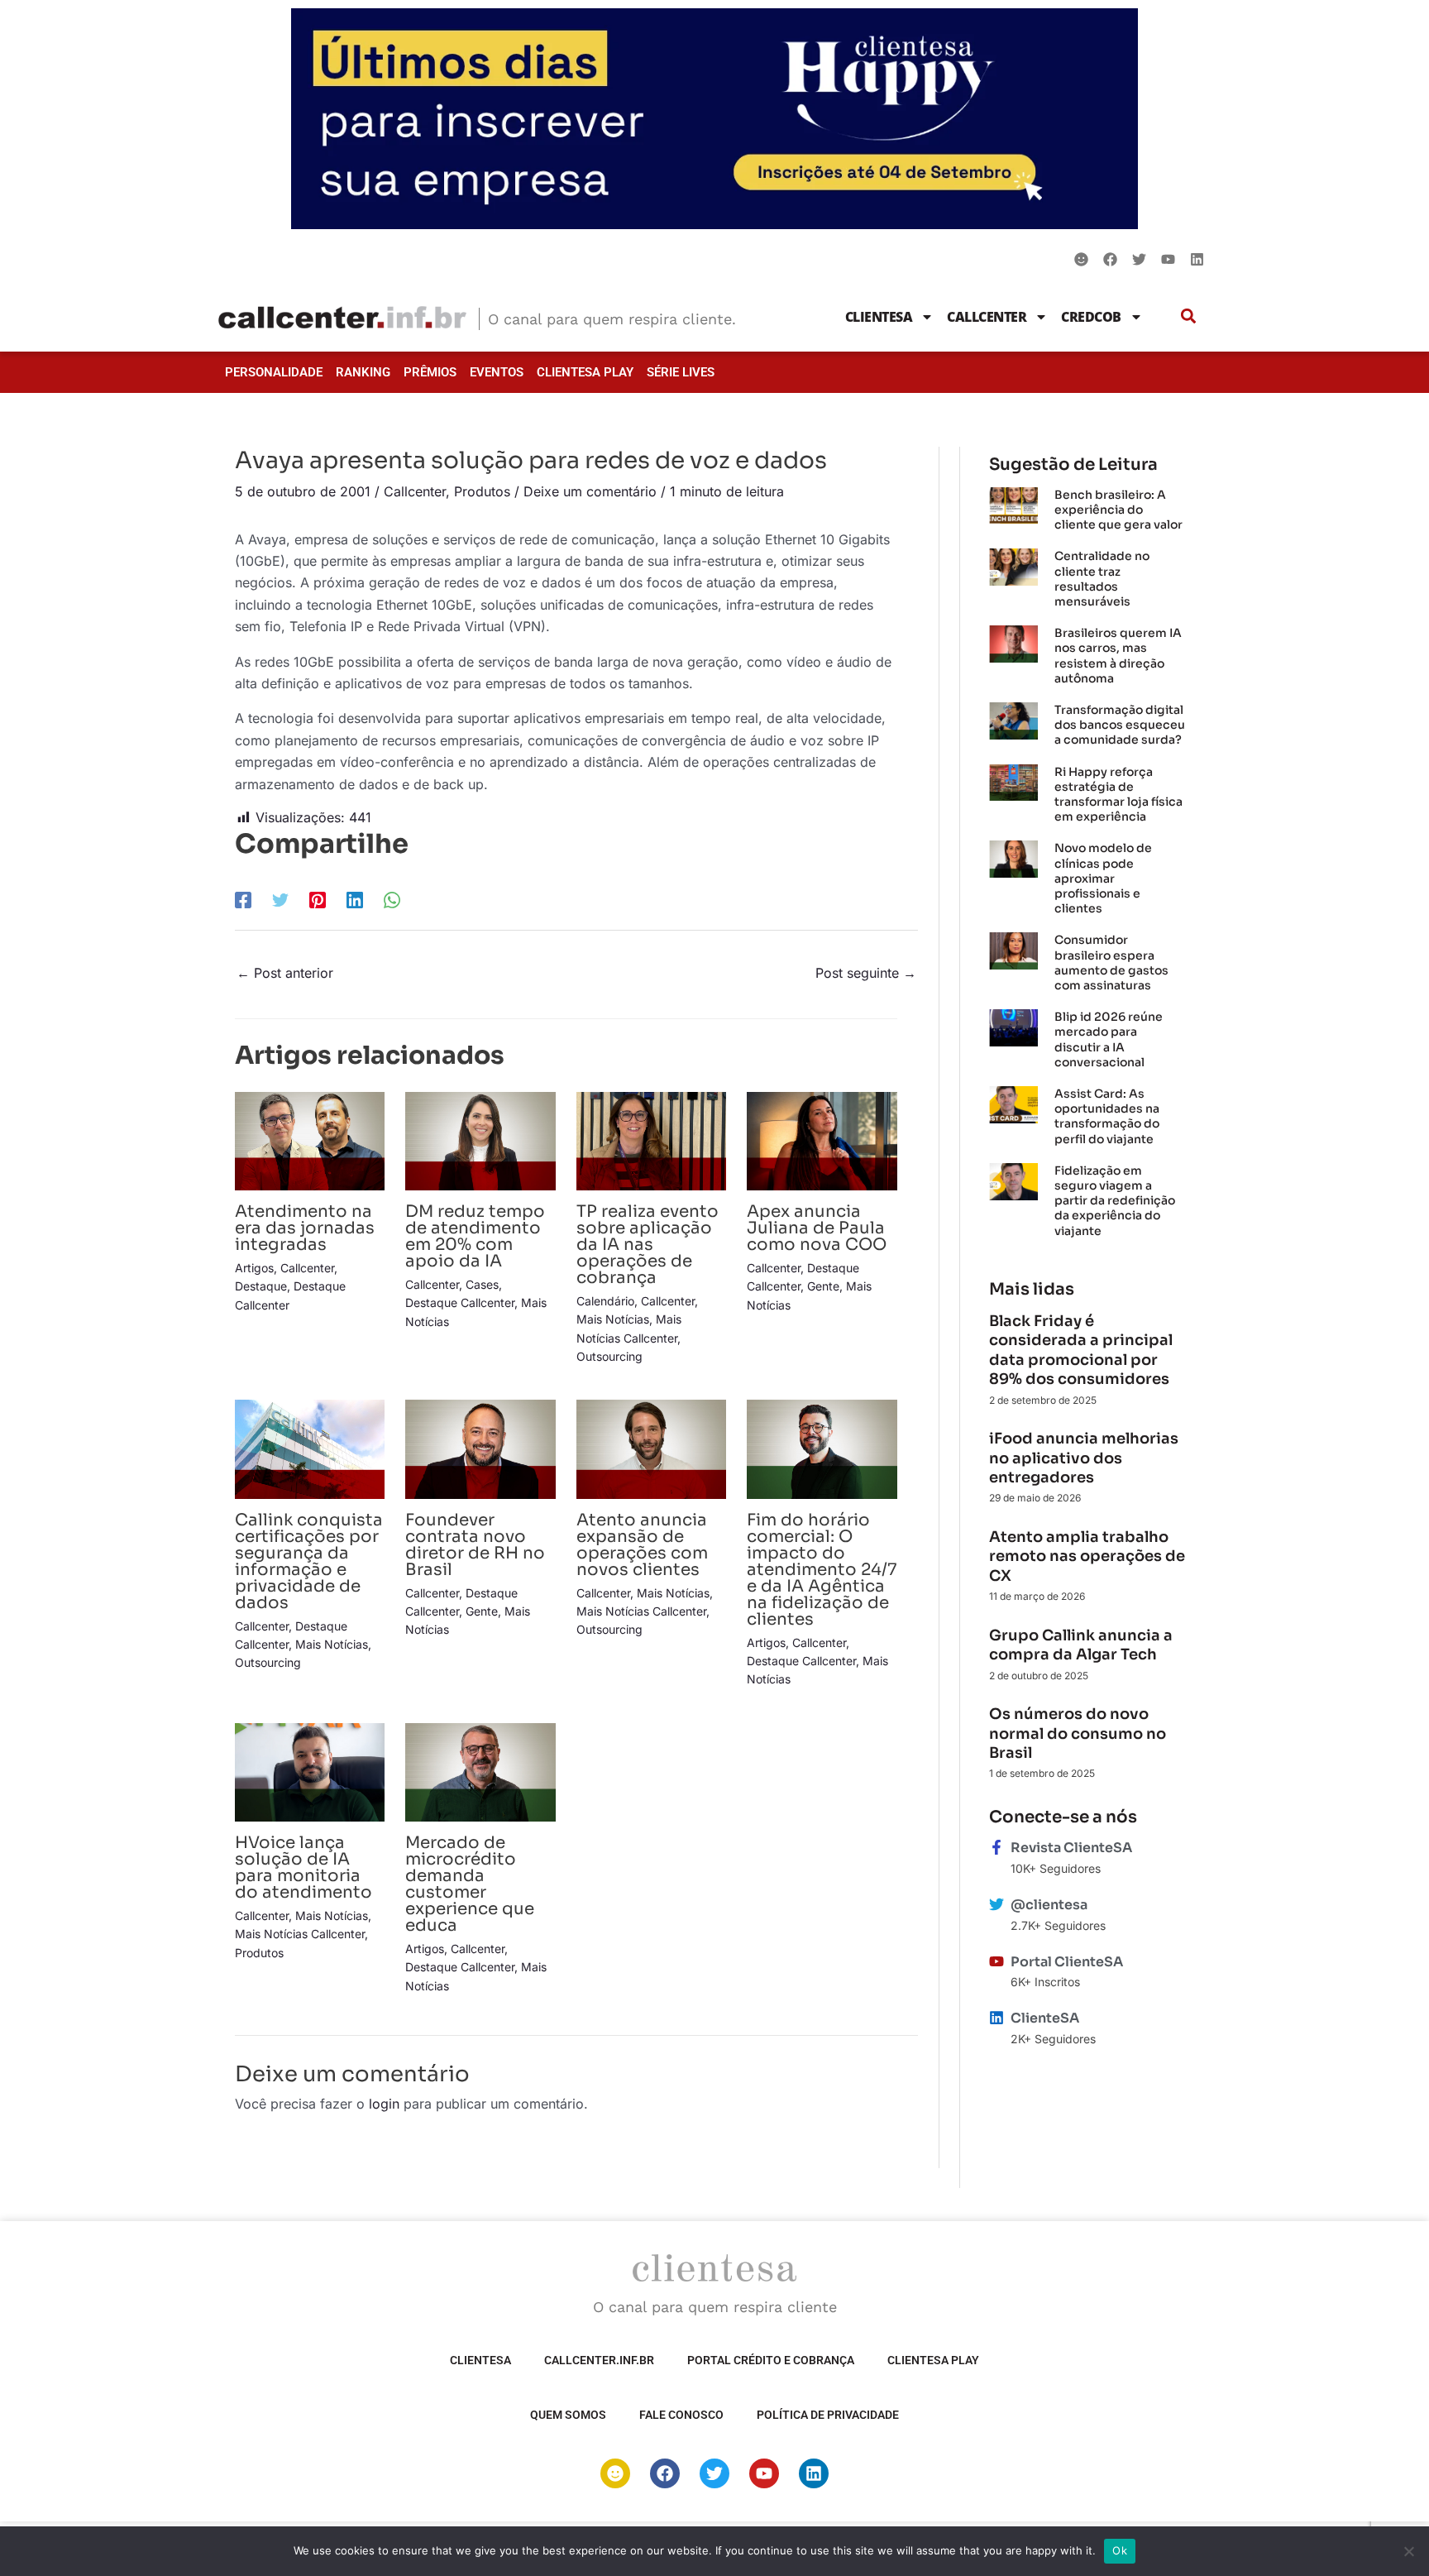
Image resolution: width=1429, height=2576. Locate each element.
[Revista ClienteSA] (996, 1847)
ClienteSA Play (585, 372)
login (384, 2104)
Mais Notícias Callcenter (641, 1611)
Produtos (482, 491)
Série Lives (681, 372)
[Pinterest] (318, 900)
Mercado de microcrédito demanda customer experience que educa (470, 1884)
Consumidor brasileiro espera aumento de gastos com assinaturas (1111, 962)
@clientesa (1049, 1905)
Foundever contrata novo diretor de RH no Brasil (475, 1545)
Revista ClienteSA (1071, 1848)
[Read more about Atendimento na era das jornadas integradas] (310, 1140)
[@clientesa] (996, 1904)
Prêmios (430, 372)
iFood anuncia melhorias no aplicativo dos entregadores (1084, 1458)
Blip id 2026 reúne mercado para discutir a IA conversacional (1109, 1039)
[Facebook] (243, 900)
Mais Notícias (613, 1319)
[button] (1189, 316)
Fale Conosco (681, 2415)
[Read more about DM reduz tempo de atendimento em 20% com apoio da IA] (480, 1140)
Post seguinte (866, 973)
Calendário (605, 1301)
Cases (482, 1284)
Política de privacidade (828, 2415)
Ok (1120, 2550)
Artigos (254, 1268)
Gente (823, 1286)
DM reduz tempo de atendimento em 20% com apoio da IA (475, 1236)
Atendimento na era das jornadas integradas (305, 1228)
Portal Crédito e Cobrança (771, 2360)
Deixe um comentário (590, 491)
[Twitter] (280, 900)
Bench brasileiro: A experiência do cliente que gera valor (1118, 510)
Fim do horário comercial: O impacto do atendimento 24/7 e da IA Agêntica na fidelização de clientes (822, 1570)
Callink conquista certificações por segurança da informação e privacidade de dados (309, 1561)
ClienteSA (879, 317)
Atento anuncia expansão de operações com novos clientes (642, 1545)
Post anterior (285, 973)
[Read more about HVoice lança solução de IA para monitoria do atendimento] (310, 1771)
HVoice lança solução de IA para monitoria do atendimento (303, 1867)
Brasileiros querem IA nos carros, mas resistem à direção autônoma (1118, 656)
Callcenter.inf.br (599, 2360)
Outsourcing (609, 1356)
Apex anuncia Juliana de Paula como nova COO (819, 1228)
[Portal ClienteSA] (996, 1961)
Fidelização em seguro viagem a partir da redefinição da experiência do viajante (1115, 1201)
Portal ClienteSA (1067, 1962)
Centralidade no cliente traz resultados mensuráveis (1102, 579)
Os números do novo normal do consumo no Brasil (1078, 1733)
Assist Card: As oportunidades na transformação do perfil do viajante (1107, 1116)
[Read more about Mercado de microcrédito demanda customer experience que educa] (480, 1771)
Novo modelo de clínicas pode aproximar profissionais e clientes (1103, 878)
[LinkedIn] (355, 900)
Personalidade (274, 372)
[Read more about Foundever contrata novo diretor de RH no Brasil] (480, 1448)
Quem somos (568, 2415)
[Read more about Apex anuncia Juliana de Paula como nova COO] (822, 1140)
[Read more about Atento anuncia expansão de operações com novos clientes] (651, 1448)
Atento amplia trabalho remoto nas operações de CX (1087, 1556)
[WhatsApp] (392, 900)
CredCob (1091, 317)
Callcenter (987, 317)
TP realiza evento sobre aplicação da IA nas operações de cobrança (648, 1245)
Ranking (363, 372)
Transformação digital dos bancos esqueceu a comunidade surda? (1120, 725)
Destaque (261, 1286)
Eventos (497, 372)
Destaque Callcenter (460, 1302)
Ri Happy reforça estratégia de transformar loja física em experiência (1118, 795)
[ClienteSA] (996, 2018)
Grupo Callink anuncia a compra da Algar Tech (1081, 1645)
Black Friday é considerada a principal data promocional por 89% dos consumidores (1081, 1350)
